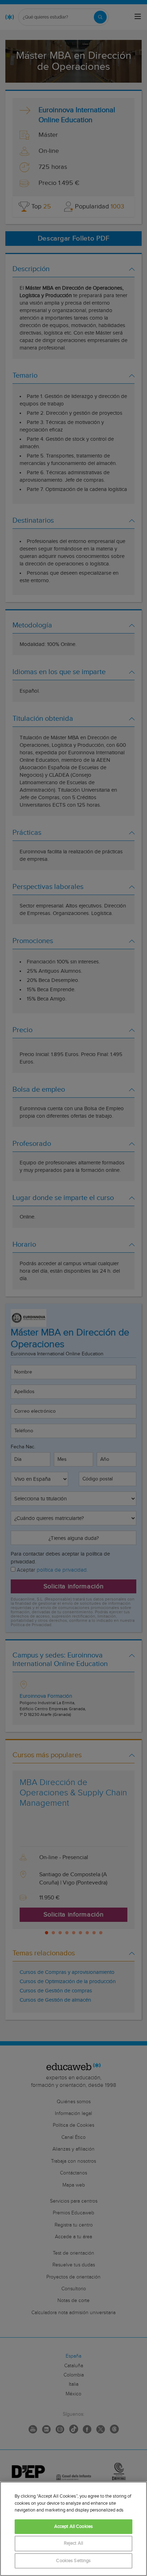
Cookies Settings (73, 2561)
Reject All (73, 2543)
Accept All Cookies (73, 2527)
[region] (73, 2529)
